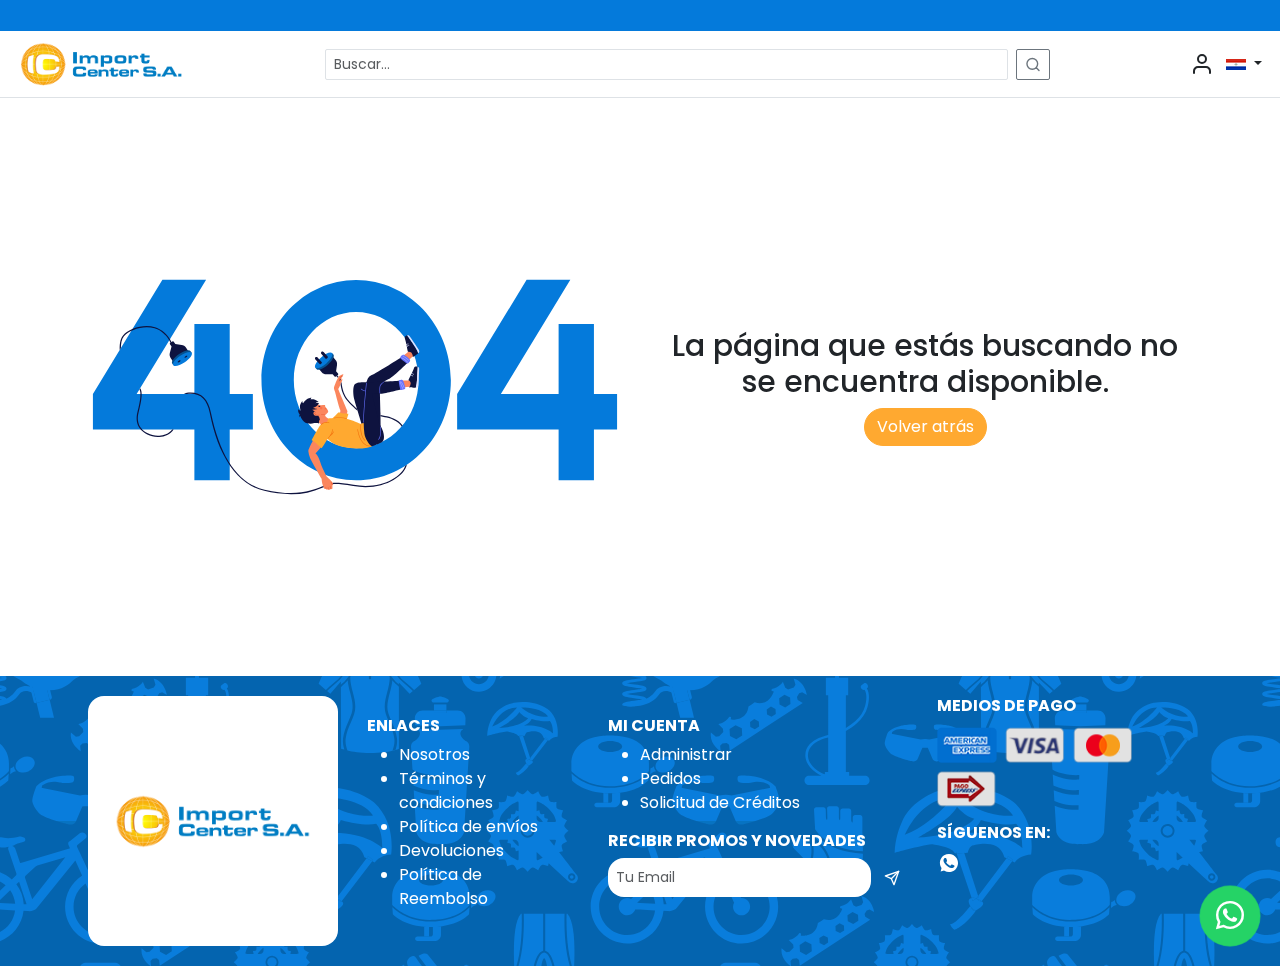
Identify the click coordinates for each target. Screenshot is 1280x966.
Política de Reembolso (443, 886)
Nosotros (434, 754)
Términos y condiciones (446, 790)
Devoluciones (451, 850)
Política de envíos (468, 826)
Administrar (686, 754)
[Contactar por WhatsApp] (1230, 916)
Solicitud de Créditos (720, 802)
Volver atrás (925, 426)
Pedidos (670, 778)
